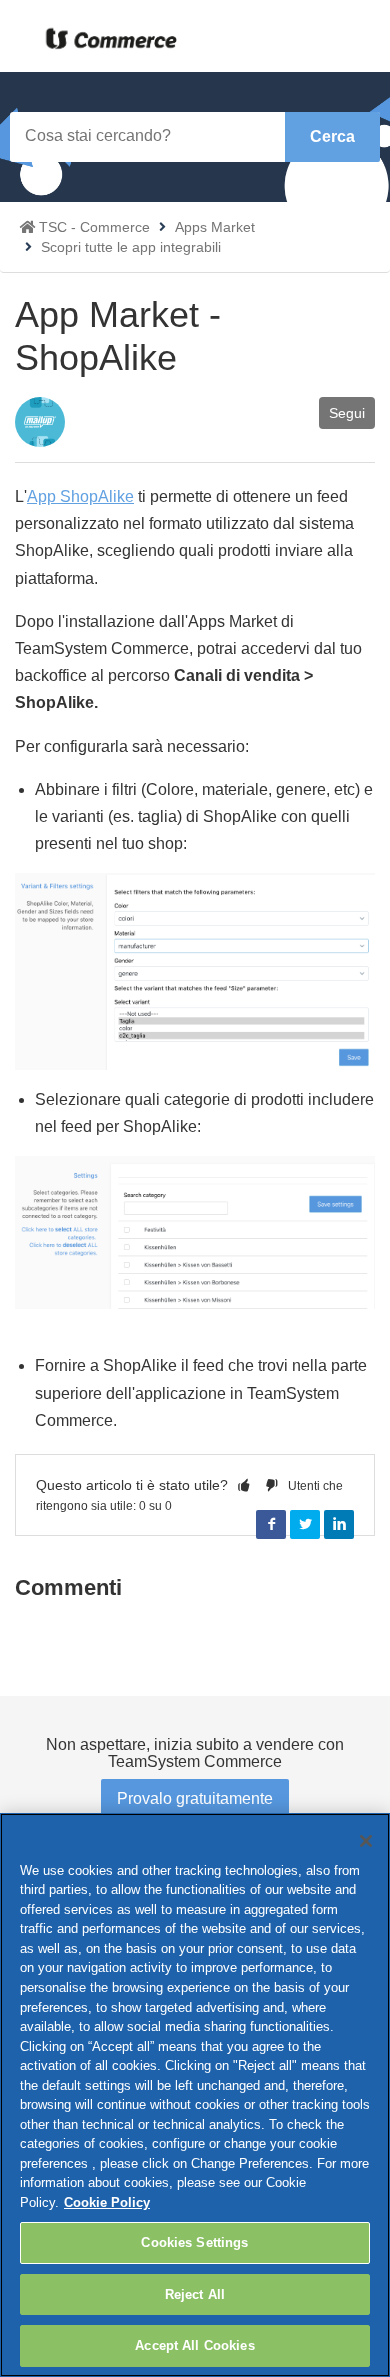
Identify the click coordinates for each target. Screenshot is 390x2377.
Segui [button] (347, 413)
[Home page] (107, 39)
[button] (244, 1485)
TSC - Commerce (94, 227)
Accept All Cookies (194, 2345)
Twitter (305, 1525)
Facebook (271, 1525)
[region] (195, 2095)
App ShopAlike (80, 496)
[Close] (366, 1841)
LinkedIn (339, 1525)
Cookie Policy (107, 2202)
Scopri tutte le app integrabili (131, 247)
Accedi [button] (274, 43)
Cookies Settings (194, 2242)
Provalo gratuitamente (195, 1798)
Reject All (195, 2294)
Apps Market (215, 227)
